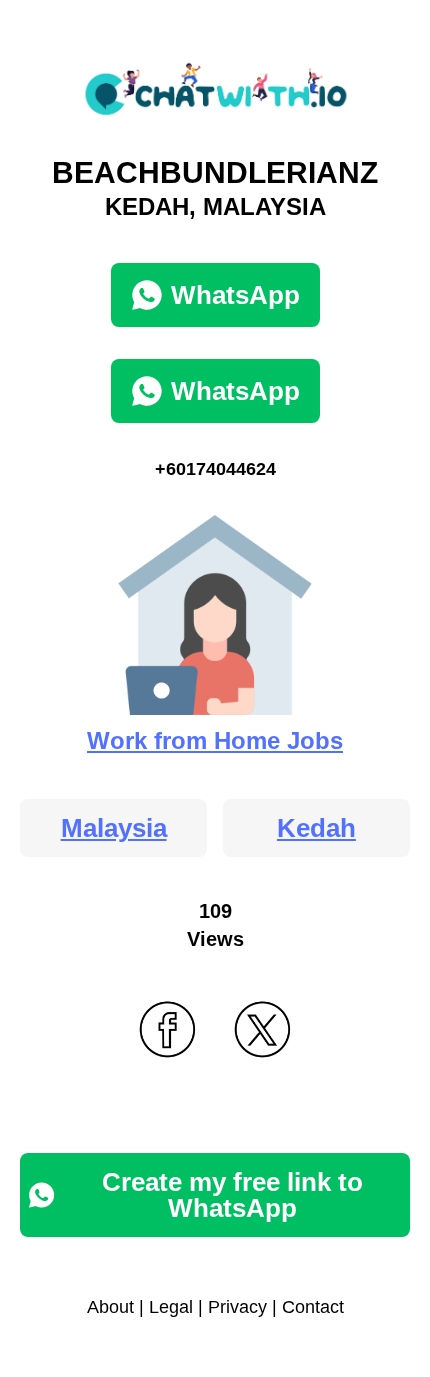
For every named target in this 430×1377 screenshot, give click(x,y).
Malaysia (114, 828)
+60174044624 (215, 469)
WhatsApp (235, 295)
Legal (171, 1307)
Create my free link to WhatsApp (232, 1195)
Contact (313, 1307)
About (110, 1307)
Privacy (237, 1307)
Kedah (316, 828)
